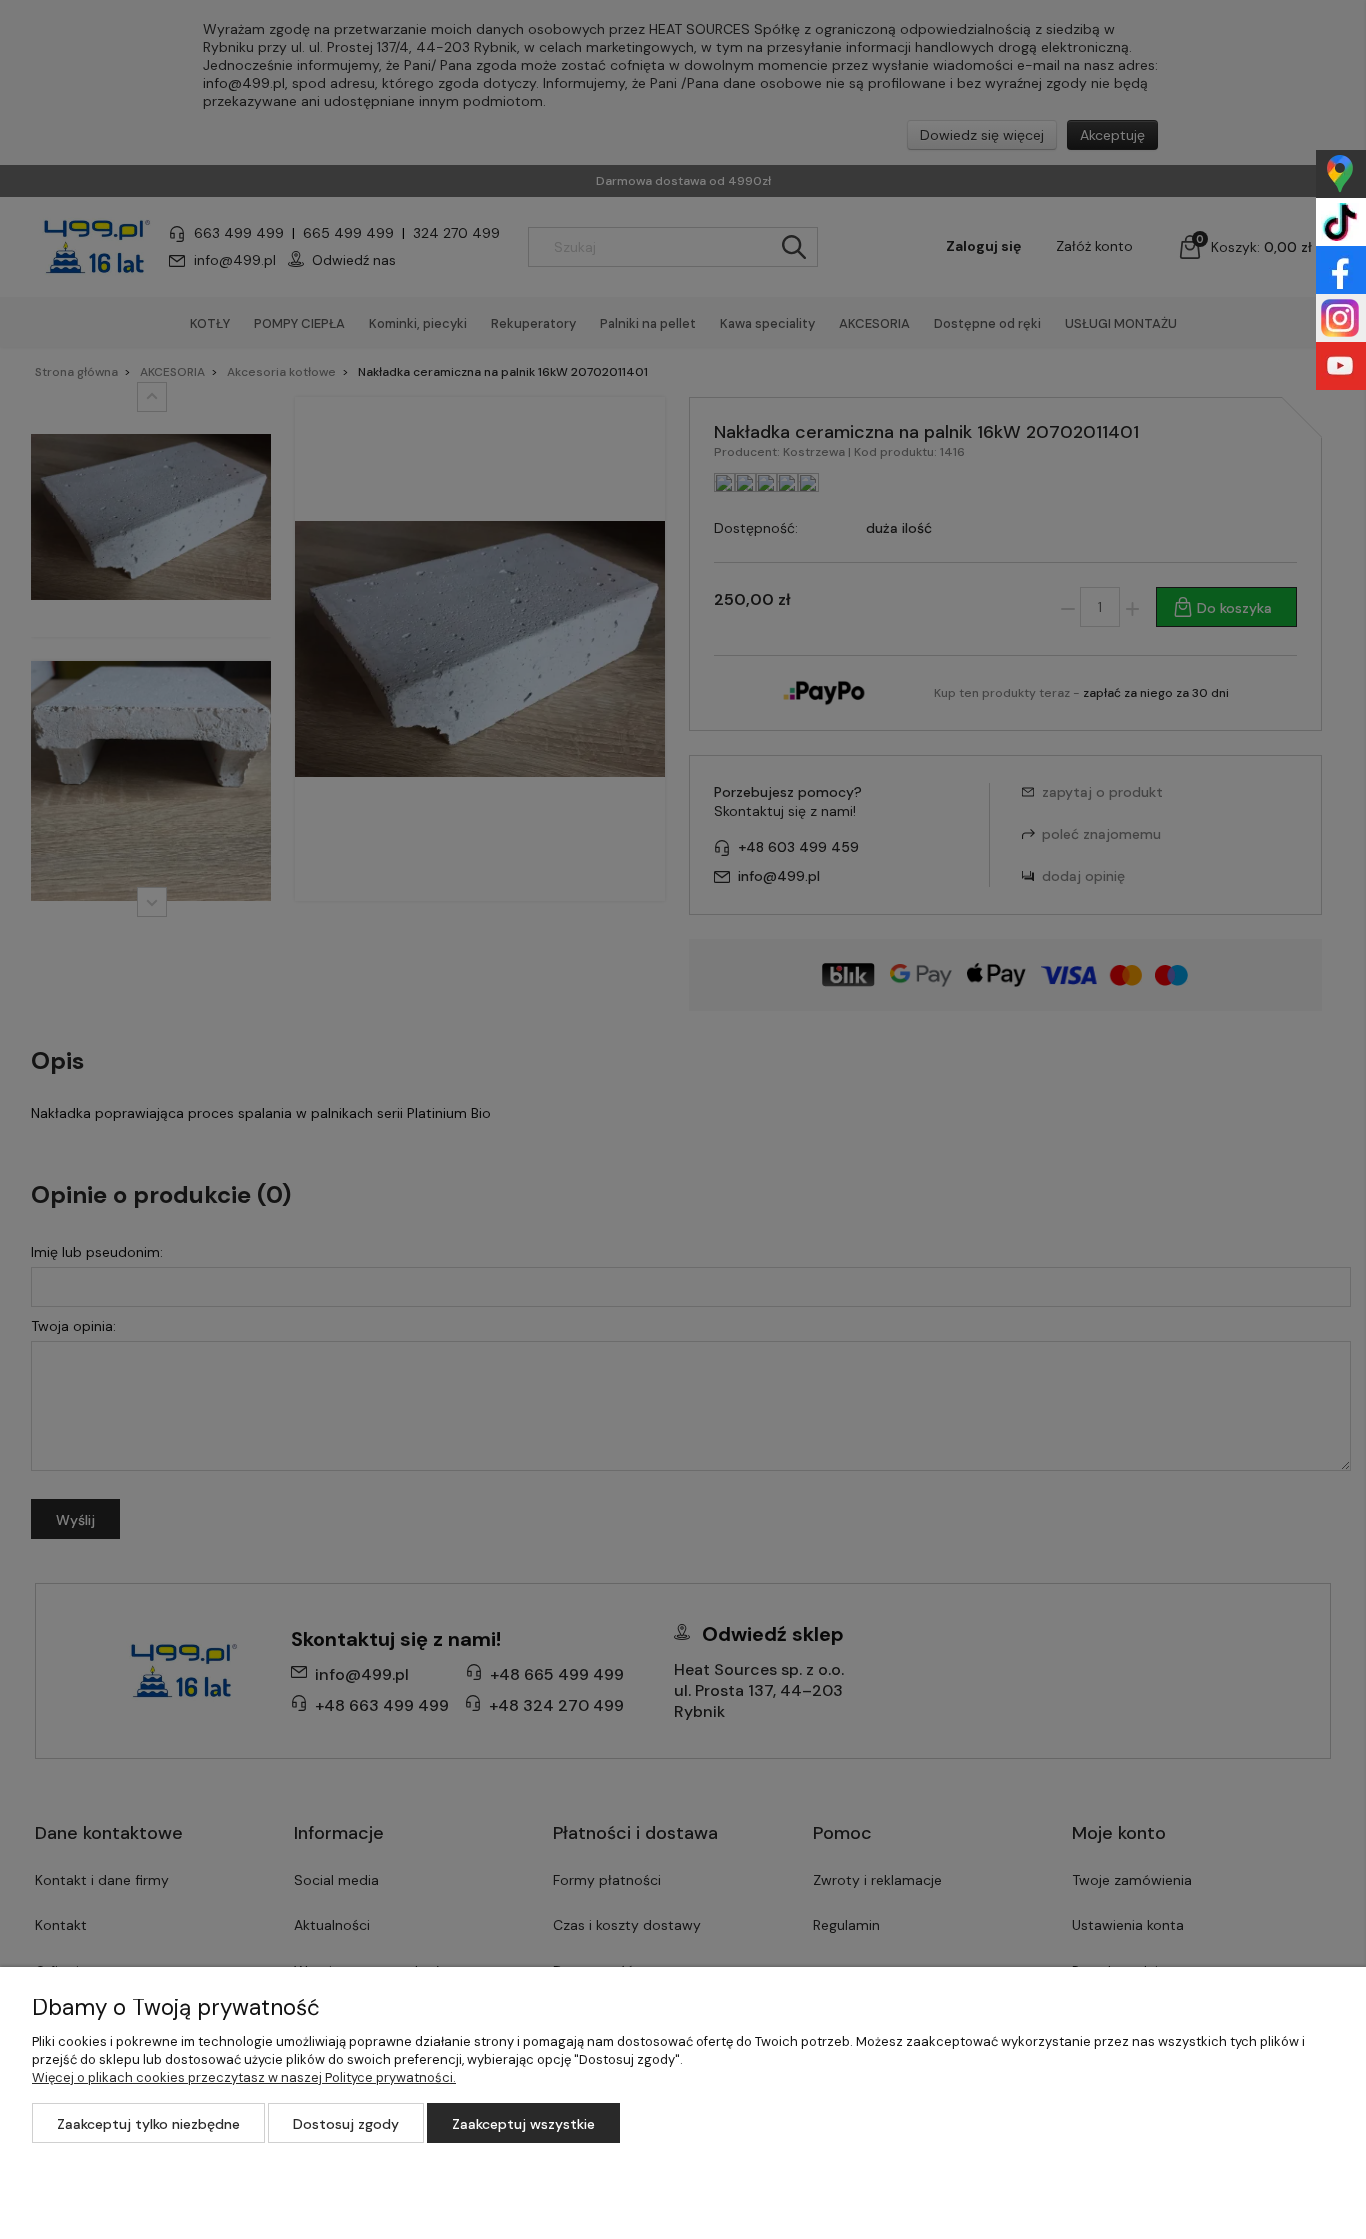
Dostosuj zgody (346, 2124)
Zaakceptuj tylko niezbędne (148, 2124)
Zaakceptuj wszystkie (523, 2124)
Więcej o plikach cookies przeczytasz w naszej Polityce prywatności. (244, 2077)
